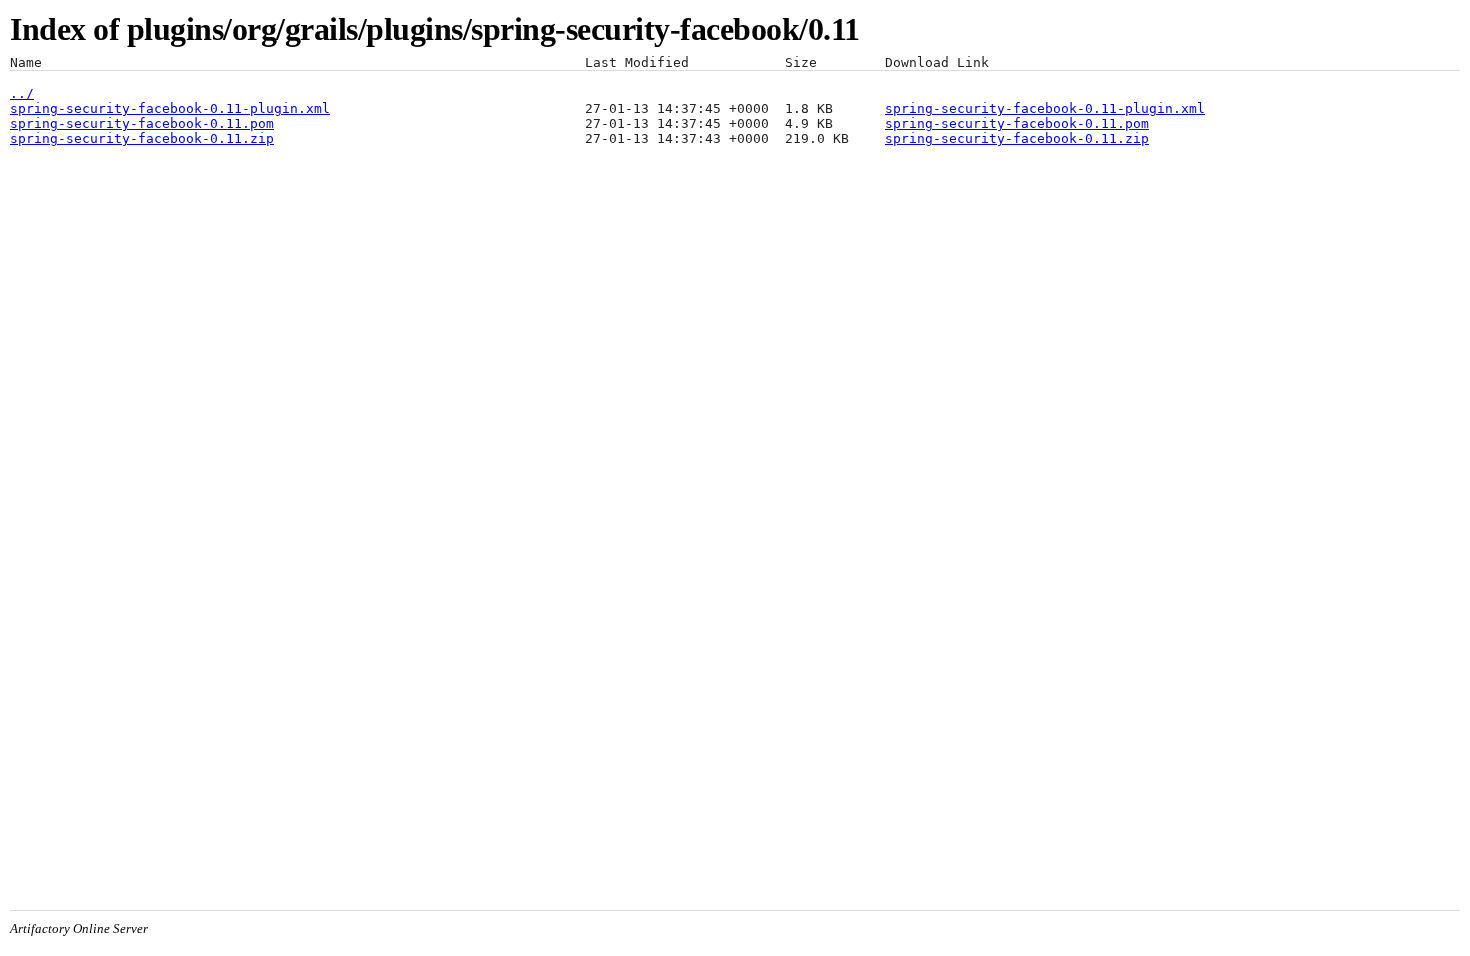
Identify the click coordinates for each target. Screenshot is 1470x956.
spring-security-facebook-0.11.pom (142, 123)
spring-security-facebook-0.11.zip (142, 138)
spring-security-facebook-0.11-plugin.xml (170, 108)
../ (22, 93)
